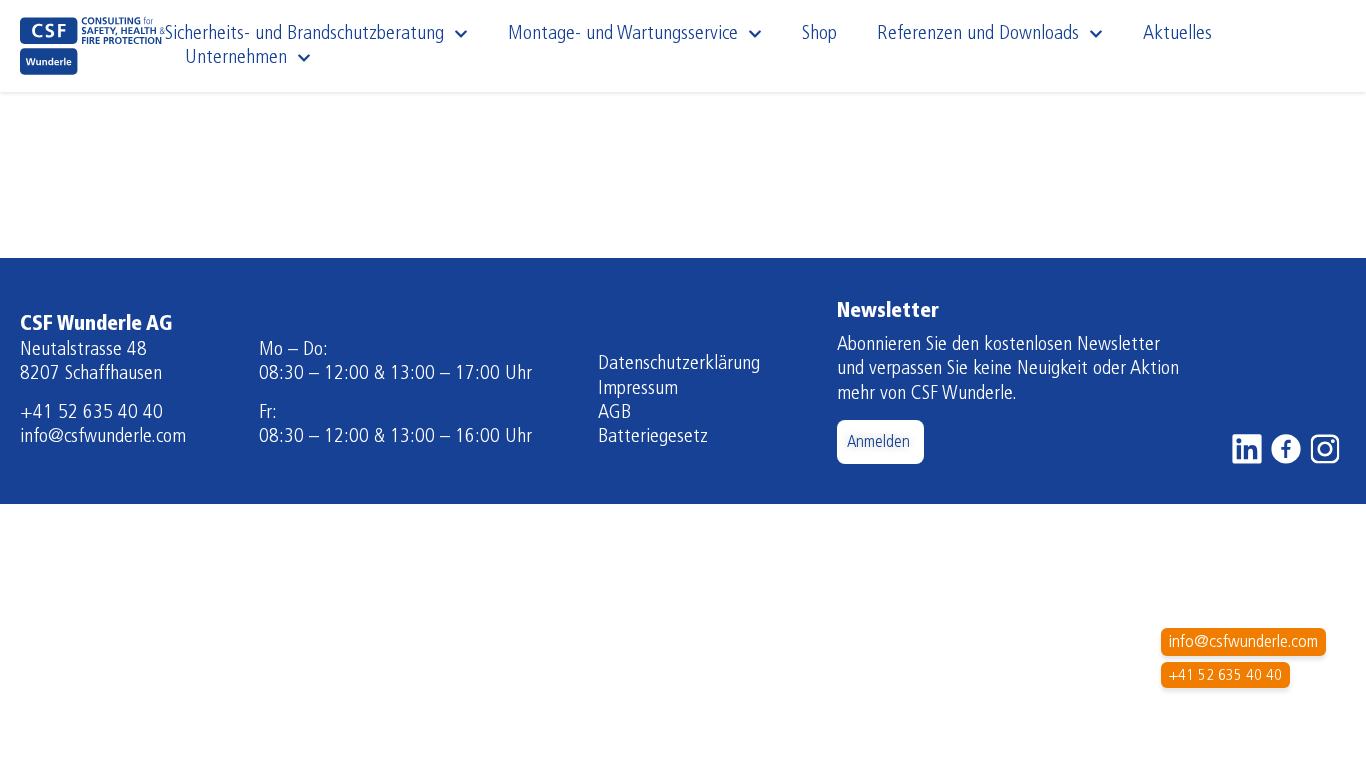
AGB (614, 413)
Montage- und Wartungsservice (623, 34)
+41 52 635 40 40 (91, 413)
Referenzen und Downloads (978, 34)
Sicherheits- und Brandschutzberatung (304, 34)
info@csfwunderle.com (103, 437)
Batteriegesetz (653, 437)
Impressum (638, 389)
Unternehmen (236, 58)
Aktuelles (1177, 34)
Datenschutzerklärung (679, 364)
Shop (819, 34)
